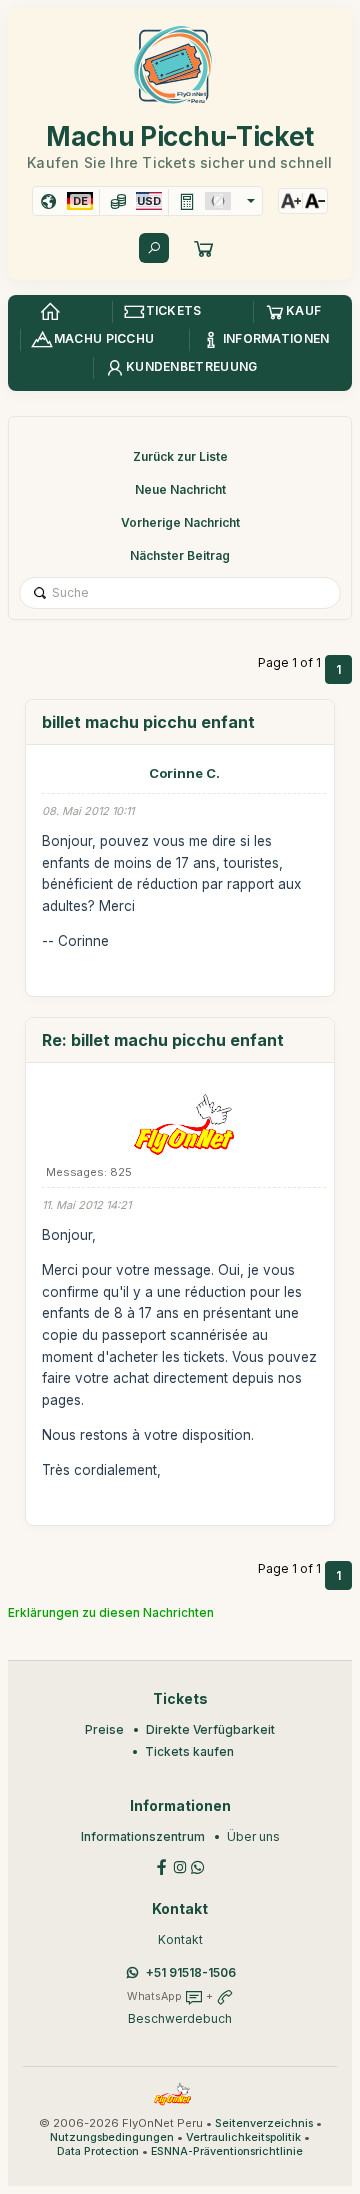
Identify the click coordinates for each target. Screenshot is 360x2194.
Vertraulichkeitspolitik (243, 2137)
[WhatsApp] (198, 1865)
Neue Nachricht (180, 489)
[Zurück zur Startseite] (50, 312)
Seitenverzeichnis (264, 2123)
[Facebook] (162, 1865)
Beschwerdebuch (180, 2018)
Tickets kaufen (189, 1751)
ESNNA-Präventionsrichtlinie (227, 2151)
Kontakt (180, 1939)
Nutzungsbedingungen (112, 2137)
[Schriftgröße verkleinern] (315, 201)
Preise (104, 1729)
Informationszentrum (143, 1836)
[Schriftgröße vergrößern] (291, 201)
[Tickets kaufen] (204, 248)
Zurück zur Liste (180, 456)
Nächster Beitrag (180, 555)
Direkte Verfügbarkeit (210, 1729)
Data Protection (98, 2151)
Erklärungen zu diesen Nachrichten (111, 1612)
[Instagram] (180, 1865)
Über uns (253, 1836)
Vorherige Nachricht (180, 522)
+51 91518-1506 (191, 1972)
